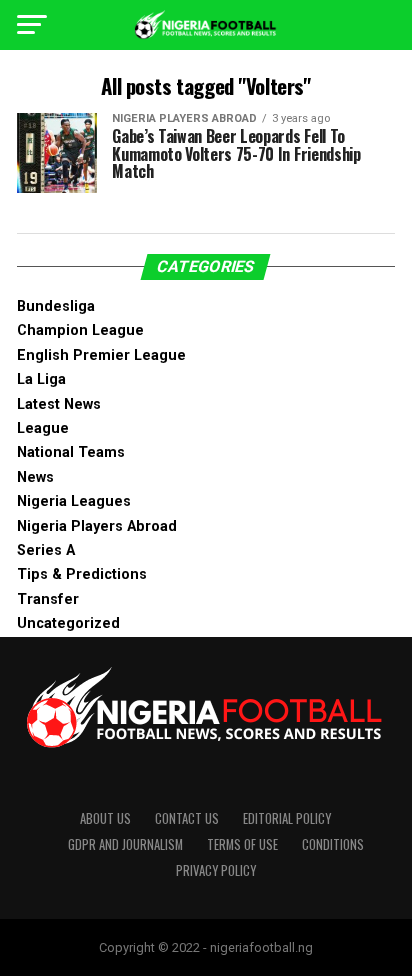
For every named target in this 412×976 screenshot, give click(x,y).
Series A (46, 550)
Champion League (80, 330)
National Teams (71, 452)
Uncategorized (68, 623)
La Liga (41, 379)
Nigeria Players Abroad (97, 526)
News (35, 477)
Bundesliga (56, 306)
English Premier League (101, 355)
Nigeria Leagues (74, 501)
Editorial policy (287, 818)
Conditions (333, 844)
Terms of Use (242, 844)
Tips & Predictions (82, 574)
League (43, 428)
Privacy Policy (216, 870)
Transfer (48, 599)
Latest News (59, 404)
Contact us (187, 818)
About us (105, 818)
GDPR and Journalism (125, 844)
